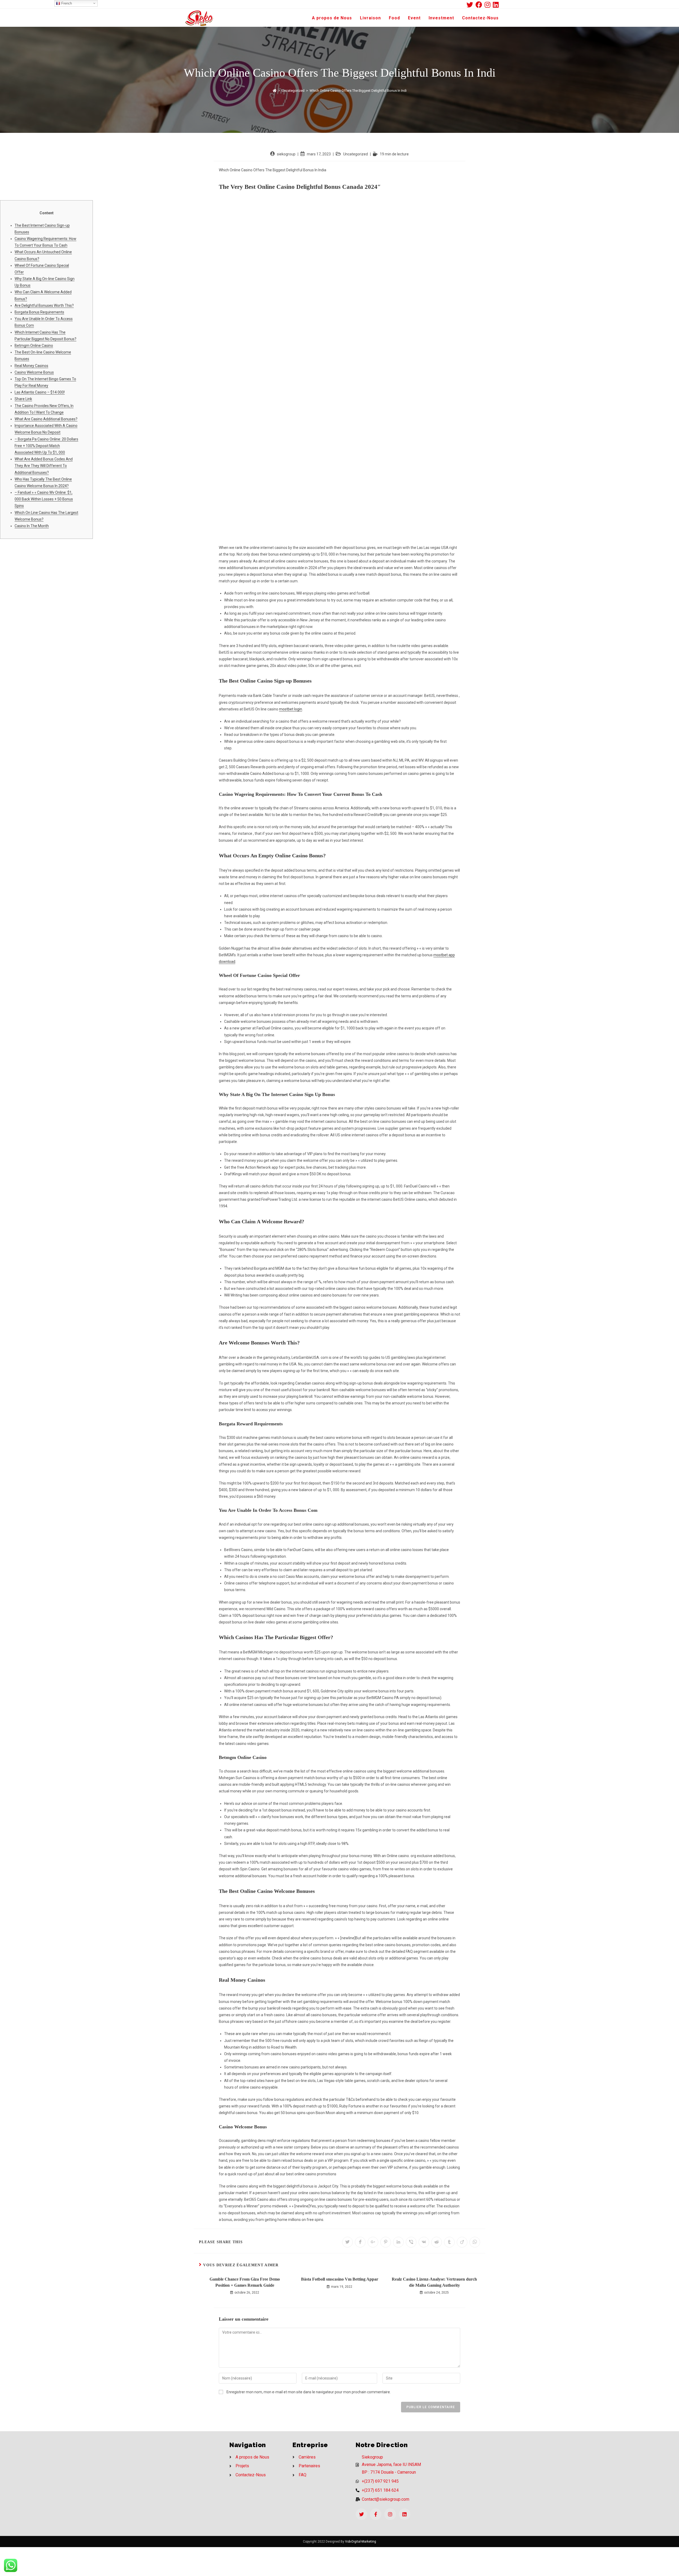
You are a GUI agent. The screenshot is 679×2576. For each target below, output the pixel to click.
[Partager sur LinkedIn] (398, 2242)
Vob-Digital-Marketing (361, 2542)
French (66, 3)
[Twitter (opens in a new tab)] (471, 5)
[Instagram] (390, 2514)
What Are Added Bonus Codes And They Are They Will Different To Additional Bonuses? (44, 466)
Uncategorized (356, 154)
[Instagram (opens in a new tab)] (489, 5)
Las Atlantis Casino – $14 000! (40, 392)
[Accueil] (275, 91)
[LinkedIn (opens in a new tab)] (496, 5)
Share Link (23, 399)
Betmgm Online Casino (34, 346)
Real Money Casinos (31, 366)
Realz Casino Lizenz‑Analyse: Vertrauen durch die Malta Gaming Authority (434, 2282)
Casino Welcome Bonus (34, 372)
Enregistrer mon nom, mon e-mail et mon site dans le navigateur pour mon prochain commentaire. (309, 2392)
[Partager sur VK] (424, 2242)
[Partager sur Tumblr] (449, 2242)
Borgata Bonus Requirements (39, 312)
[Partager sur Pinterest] (386, 2242)
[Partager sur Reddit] (437, 2242)
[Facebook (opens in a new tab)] (480, 5)
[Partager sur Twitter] (347, 2242)
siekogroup (286, 154)
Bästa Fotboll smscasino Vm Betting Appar (340, 2279)
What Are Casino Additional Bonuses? (46, 419)
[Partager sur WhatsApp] (475, 2242)
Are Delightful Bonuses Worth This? (44, 305)
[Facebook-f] (376, 2514)
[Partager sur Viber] (411, 2242)
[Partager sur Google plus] (373, 2242)
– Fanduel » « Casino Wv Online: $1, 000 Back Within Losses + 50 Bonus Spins (44, 499)
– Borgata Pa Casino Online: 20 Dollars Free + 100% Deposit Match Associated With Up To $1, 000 (46, 446)
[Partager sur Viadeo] (462, 2242)
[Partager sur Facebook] (360, 2242)
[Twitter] (361, 2514)
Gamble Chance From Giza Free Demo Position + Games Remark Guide (245, 2282)
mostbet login (291, 709)
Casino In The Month (32, 526)
